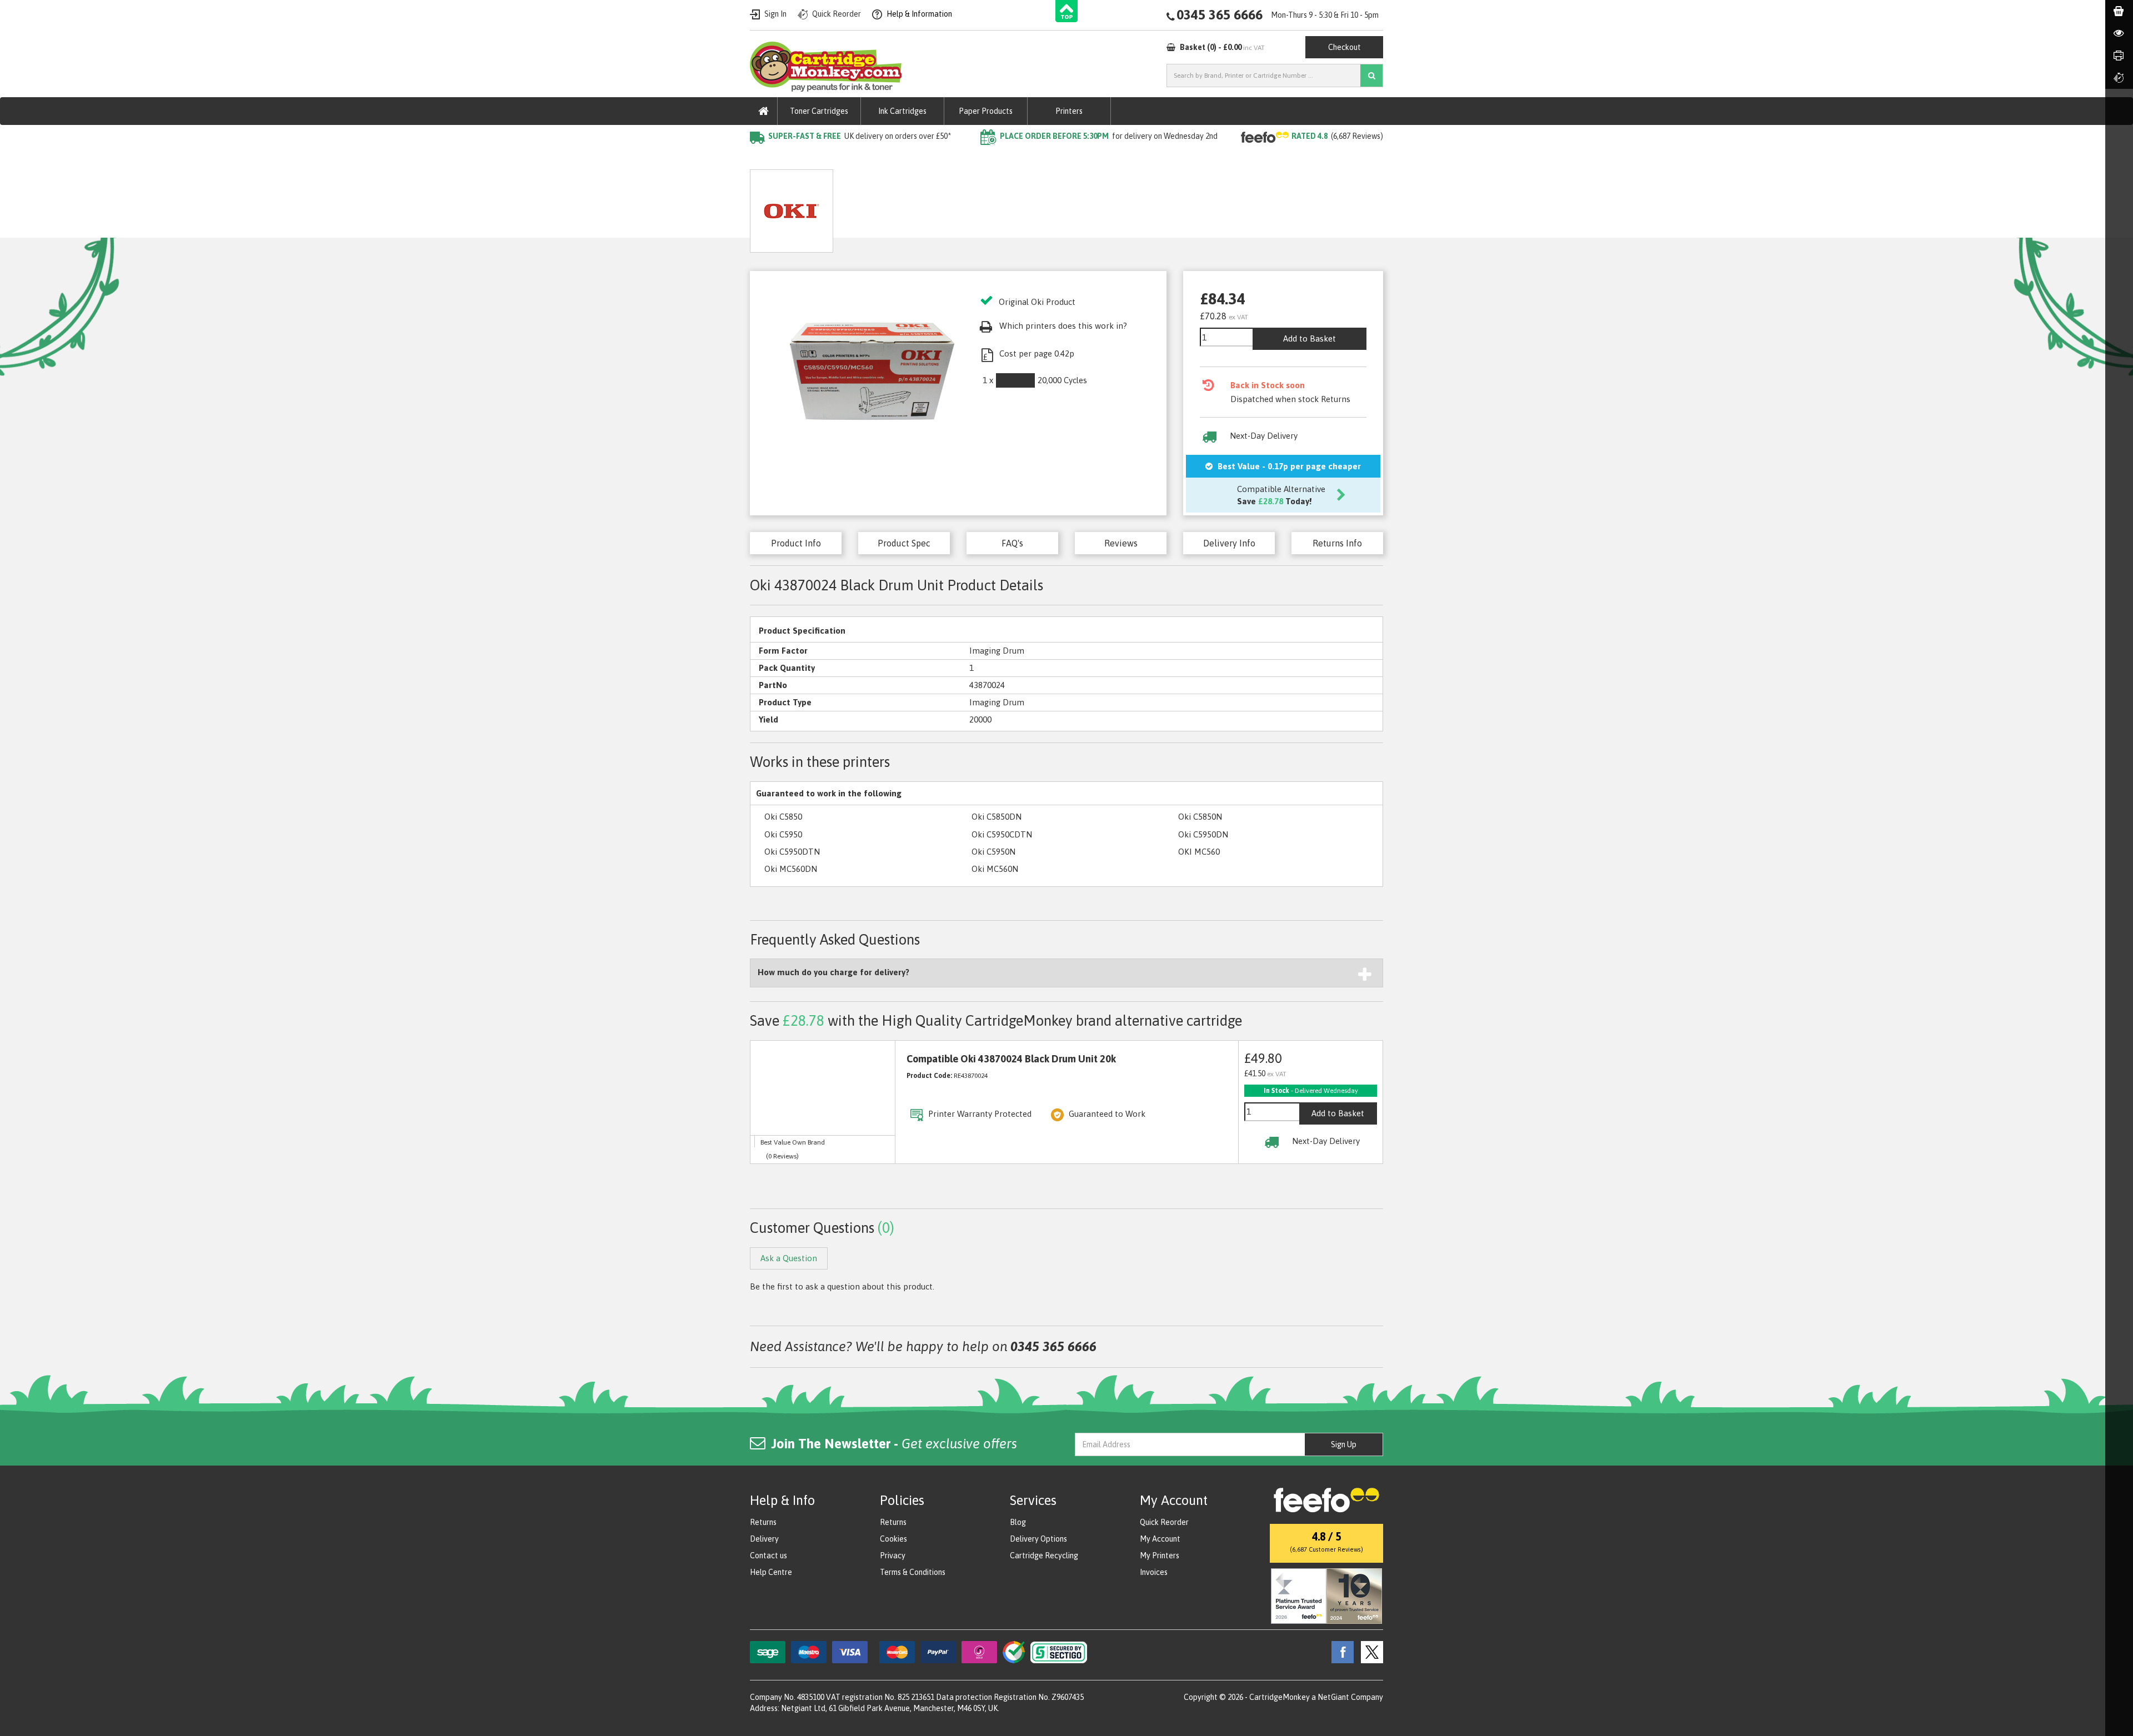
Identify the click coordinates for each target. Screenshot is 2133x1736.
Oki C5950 (783, 834)
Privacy (893, 1556)
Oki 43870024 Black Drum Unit (950, 159)
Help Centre (771, 1572)
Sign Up (1344, 1444)
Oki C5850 (783, 817)
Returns (763, 1522)
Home (762, 159)
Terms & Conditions (913, 1572)
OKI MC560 (1199, 852)
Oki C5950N (993, 852)
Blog (1018, 1522)
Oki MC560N (995, 869)
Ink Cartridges (902, 111)
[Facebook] (1340, 1652)
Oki (872, 159)
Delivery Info (1229, 543)
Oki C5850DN (997, 817)
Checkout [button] (1345, 47)
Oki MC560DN (791, 869)
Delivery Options (1038, 1539)
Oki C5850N (1200, 817)
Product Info (796, 543)
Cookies (893, 1539)
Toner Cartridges (819, 111)
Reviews (1121, 543)
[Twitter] (1369, 1652)
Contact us (768, 1556)
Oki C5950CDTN (1002, 834)
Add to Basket (1310, 338)
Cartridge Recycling (1044, 1556)
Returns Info (1337, 543)
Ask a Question (983, 207)
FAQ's (1012, 543)
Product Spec (904, 543)
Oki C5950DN (1203, 834)
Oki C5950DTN (792, 852)
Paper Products (986, 111)
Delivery (764, 1539)
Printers (1069, 111)
